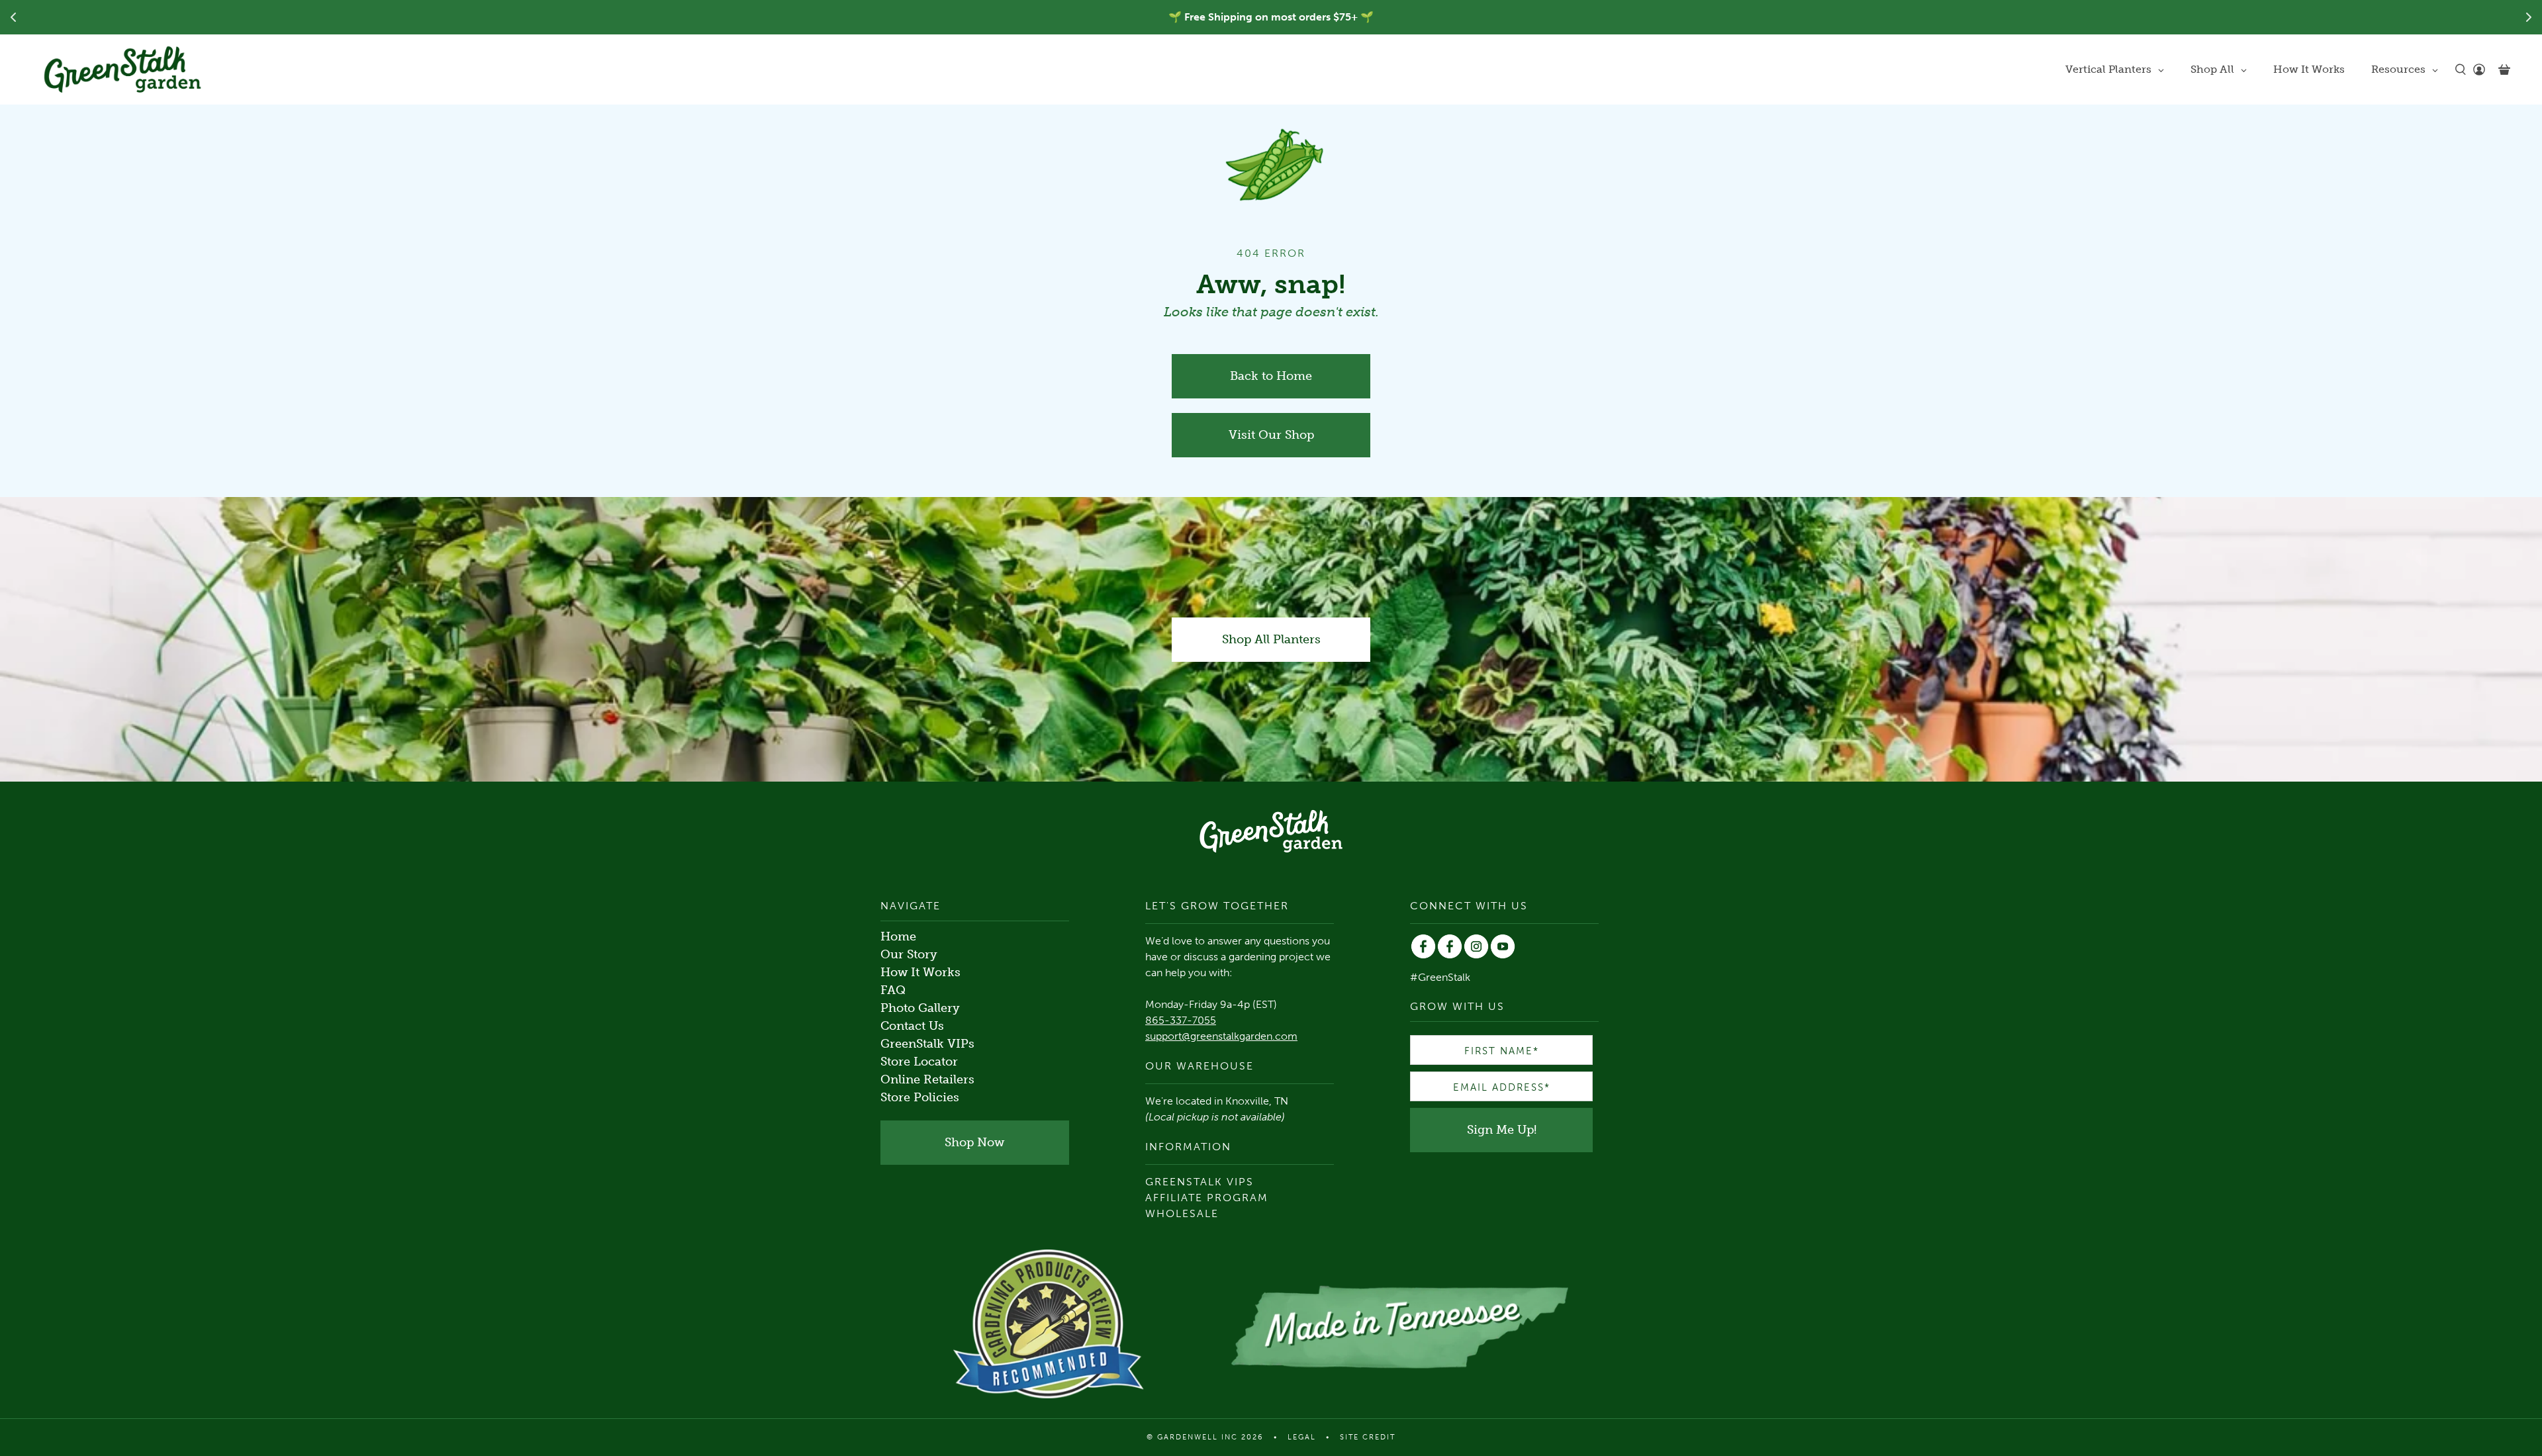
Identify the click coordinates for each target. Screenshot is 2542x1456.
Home (898, 936)
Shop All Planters (1271, 639)
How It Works (920, 972)
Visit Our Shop (1271, 435)
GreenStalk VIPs (927, 1044)
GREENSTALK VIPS (1200, 1182)
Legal (1302, 1437)
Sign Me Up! (1502, 1130)
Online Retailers (927, 1079)
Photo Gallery (920, 1008)
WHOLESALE (1182, 1213)
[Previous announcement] (13, 17)
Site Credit (1368, 1437)
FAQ (893, 990)
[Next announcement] (2529, 17)
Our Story (909, 954)
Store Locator (919, 1062)
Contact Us (912, 1026)
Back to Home (1271, 376)
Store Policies (920, 1097)
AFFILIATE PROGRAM (1207, 1198)
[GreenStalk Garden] (122, 69)
